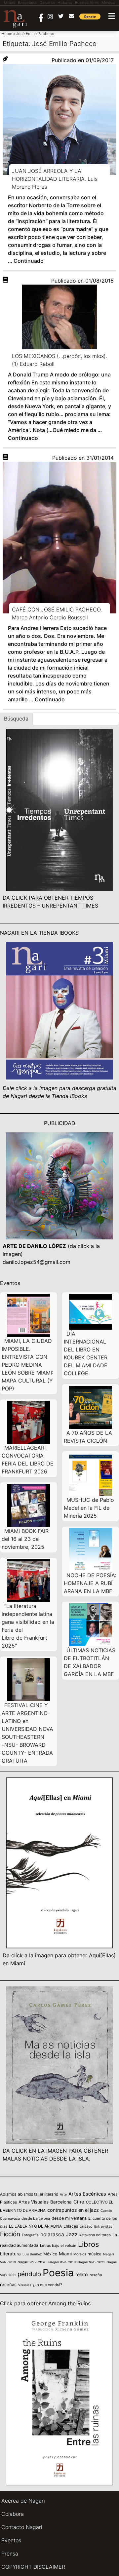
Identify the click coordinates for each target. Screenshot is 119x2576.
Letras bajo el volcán (58, 2245)
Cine (79, 2202)
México (50, 2254)
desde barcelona (36, 2218)
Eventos (11, 2540)
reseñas (8, 2284)
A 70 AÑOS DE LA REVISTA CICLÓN (88, 1437)
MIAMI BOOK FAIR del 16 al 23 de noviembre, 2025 (25, 1539)
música (95, 2254)
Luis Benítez (32, 2254)
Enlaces (71, 2226)
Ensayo (86, 2226)
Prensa (10, 2554)
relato (82, 2274)
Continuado (29, 261)
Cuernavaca (10, 2219)
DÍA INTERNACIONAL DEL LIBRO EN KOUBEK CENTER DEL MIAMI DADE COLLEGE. (86, 1353)
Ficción (10, 2234)
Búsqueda (16, 719)
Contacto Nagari (22, 2527)
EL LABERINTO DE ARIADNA (35, 2226)
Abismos (8, 2194)
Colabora (13, 2514)
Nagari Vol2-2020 (32, 2262)
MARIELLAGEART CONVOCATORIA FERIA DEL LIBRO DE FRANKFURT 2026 (28, 1460)
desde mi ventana (69, 2218)
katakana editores (95, 2235)
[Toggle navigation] (112, 16)
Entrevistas (103, 2226)
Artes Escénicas (87, 2194)
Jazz (72, 2234)
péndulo (29, 2274)
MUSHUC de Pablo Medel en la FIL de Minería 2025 (89, 1508)
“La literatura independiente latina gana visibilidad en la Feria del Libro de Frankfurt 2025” (28, 1626)
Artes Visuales (34, 2202)
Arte (63, 2194)
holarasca (52, 2234)
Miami (65, 2254)
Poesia (58, 2273)
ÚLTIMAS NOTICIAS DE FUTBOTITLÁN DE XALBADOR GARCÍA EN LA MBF (90, 1662)
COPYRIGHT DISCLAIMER (33, 2567)
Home (7, 34)
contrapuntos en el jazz (73, 2210)
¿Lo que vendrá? (47, 2285)
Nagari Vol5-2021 (91, 2262)
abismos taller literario (38, 2194)
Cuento (106, 2210)
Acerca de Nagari (23, 2501)
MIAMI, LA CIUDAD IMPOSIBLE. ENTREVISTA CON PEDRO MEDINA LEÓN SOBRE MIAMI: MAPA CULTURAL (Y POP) (27, 1365)
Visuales (25, 2285)
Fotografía (30, 2235)
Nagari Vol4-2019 (62, 2262)
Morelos (80, 2254)
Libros (88, 2244)
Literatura (10, 2254)
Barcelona (61, 2202)
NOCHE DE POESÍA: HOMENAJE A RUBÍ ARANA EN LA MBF (90, 1583)
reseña (96, 2275)
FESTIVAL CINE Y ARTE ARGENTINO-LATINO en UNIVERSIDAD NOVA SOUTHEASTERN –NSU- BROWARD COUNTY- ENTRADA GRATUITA (27, 1733)
